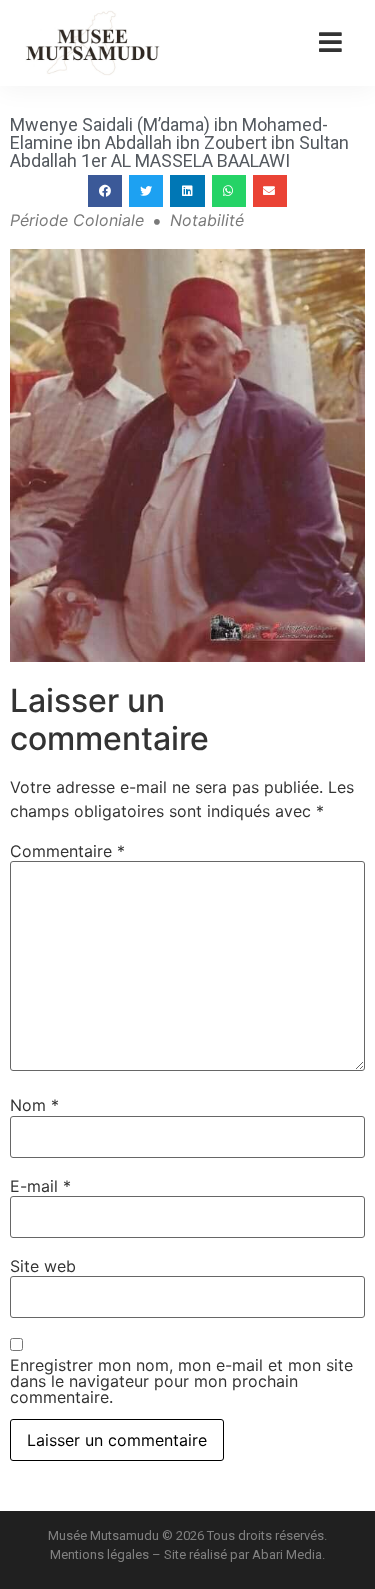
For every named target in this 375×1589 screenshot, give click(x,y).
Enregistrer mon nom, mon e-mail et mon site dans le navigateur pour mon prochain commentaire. (181, 1381)
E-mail (40, 1186)
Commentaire (67, 851)
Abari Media (287, 1554)
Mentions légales (99, 1554)
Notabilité (207, 220)
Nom (34, 1105)
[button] (105, 191)
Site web (43, 1266)
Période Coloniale (77, 220)
